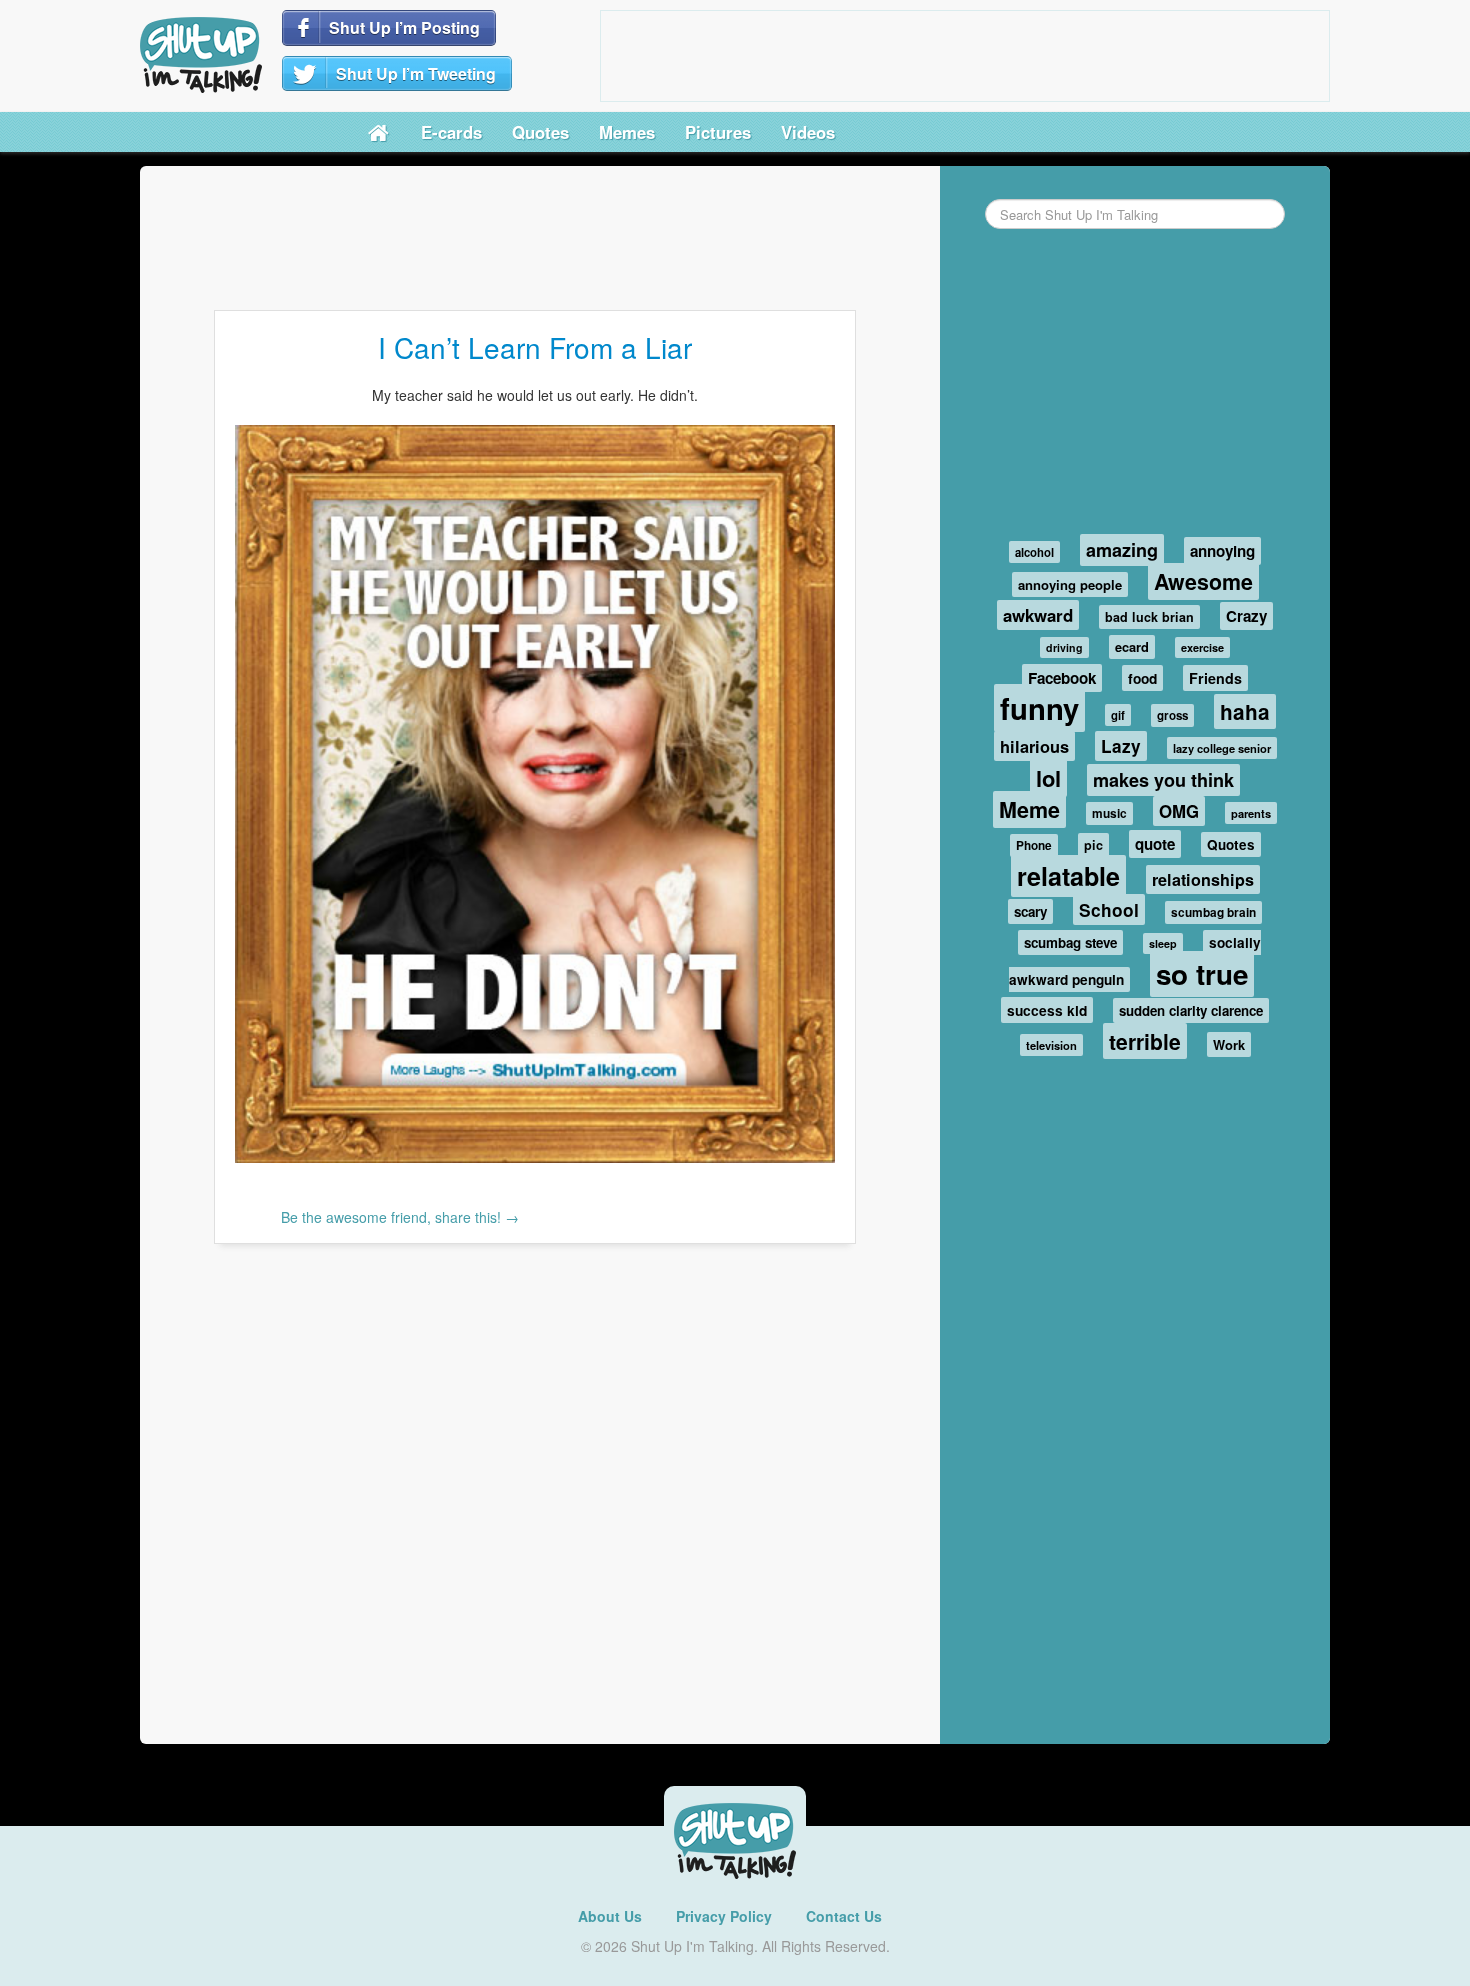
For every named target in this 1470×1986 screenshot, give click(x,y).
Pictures (718, 132)
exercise (1202, 647)
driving (1064, 647)
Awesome (1203, 581)
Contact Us (844, 1916)
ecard (1132, 647)
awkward (1038, 615)
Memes (627, 132)
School (1109, 909)
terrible (1145, 1041)
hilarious (1034, 746)
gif (1118, 715)
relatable (1068, 876)
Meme (1029, 809)
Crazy (1246, 616)
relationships (1203, 879)
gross (1172, 715)
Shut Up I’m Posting (404, 27)
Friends (1215, 678)
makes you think (1163, 780)
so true (1202, 974)
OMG (1179, 811)
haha (1245, 711)
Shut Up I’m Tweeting (416, 73)
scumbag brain (1213, 912)
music (1109, 813)
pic (1093, 845)
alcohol (1034, 552)
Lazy (1121, 746)
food (1142, 678)
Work (1229, 1044)
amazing (1122, 550)
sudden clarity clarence (1191, 1010)
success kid (1047, 1010)
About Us (610, 1916)
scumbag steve (1070, 942)
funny (1039, 708)
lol (1048, 778)
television (1051, 1045)
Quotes (540, 132)
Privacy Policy (724, 1916)
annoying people (1070, 584)
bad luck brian (1149, 617)
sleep (1163, 943)
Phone (1034, 845)
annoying (1222, 551)
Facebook (1062, 678)
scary (1030, 911)
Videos (808, 132)
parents (1251, 813)
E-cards (451, 132)
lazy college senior (1222, 748)
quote (1155, 844)
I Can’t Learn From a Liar (535, 347)
